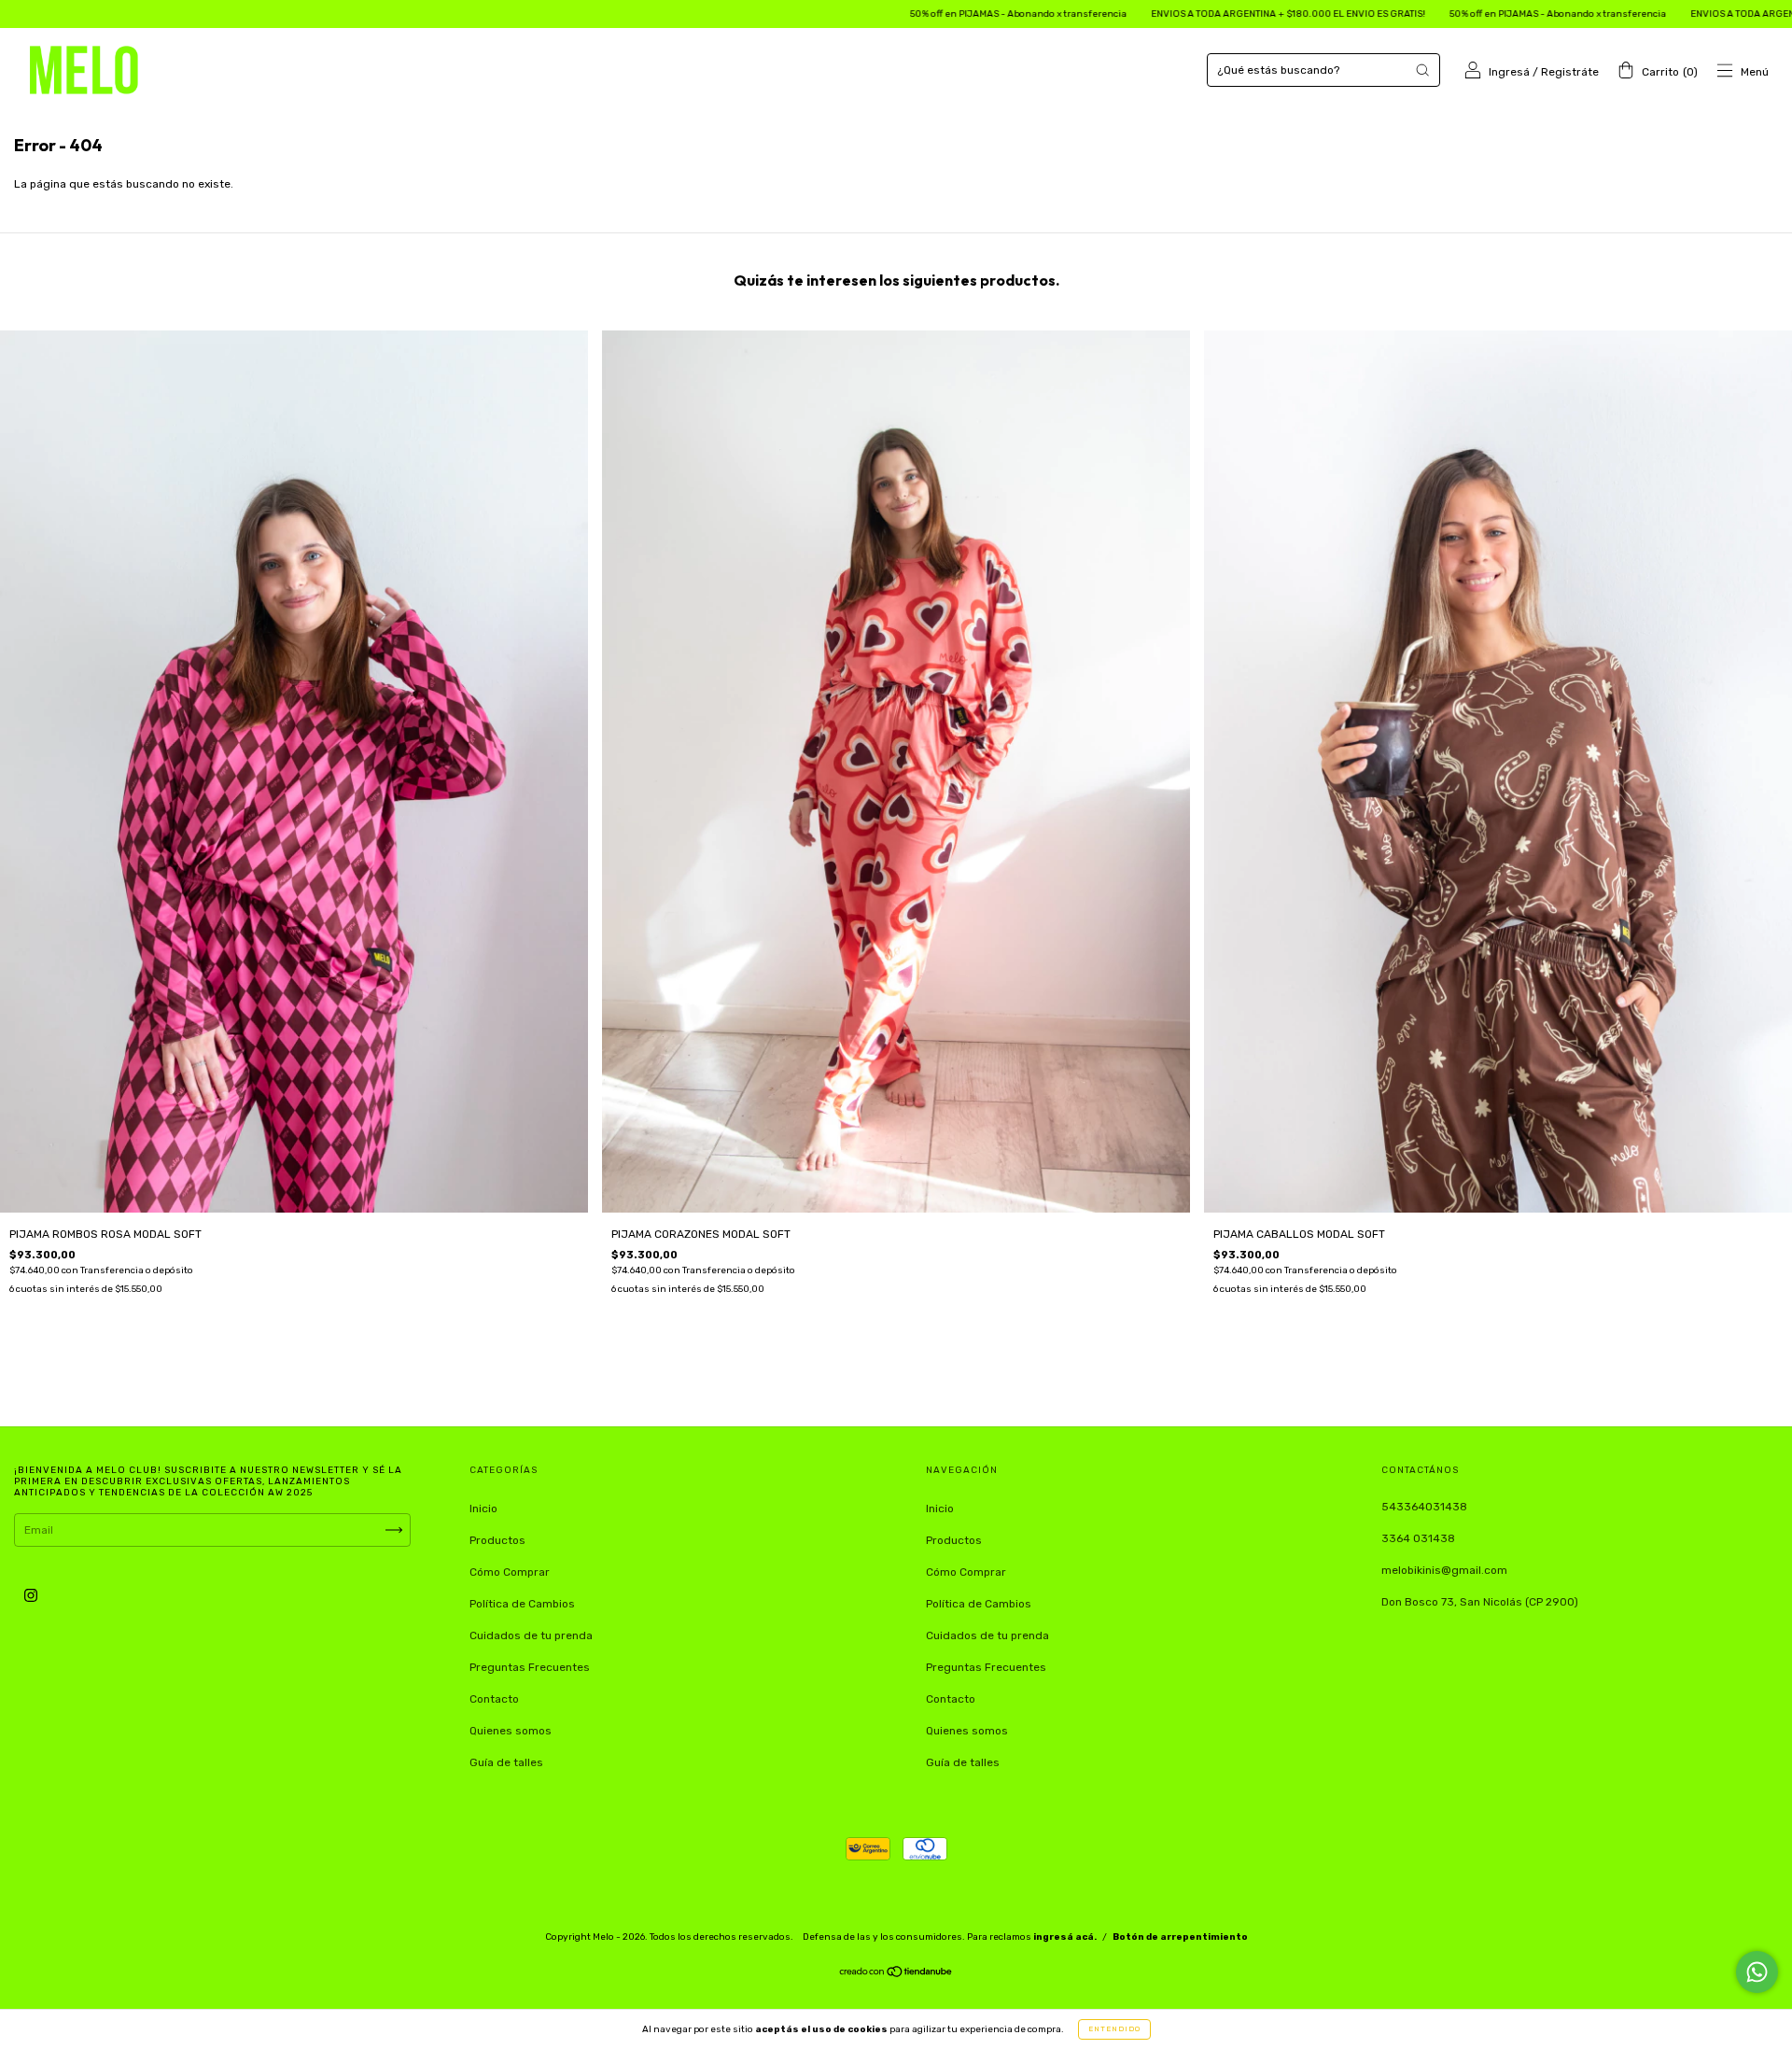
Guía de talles (506, 1762)
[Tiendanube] (896, 1974)
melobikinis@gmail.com (1444, 1570)
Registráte (1570, 72)
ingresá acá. (1065, 1937)
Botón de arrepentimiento (1180, 1937)
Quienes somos (511, 1731)
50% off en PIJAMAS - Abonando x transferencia (875, 14)
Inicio (483, 1509)
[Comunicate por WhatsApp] (1757, 1972)
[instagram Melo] (31, 1595)
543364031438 (1424, 1507)
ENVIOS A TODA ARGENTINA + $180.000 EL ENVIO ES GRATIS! (1145, 14)
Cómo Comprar (510, 1572)
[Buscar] (1422, 70)
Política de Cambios (522, 1604)
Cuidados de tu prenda (531, 1635)
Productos (497, 1540)
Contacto (494, 1699)
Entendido (1114, 2029)
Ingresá (1509, 72)
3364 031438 (1418, 1538)
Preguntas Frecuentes (530, 1667)
